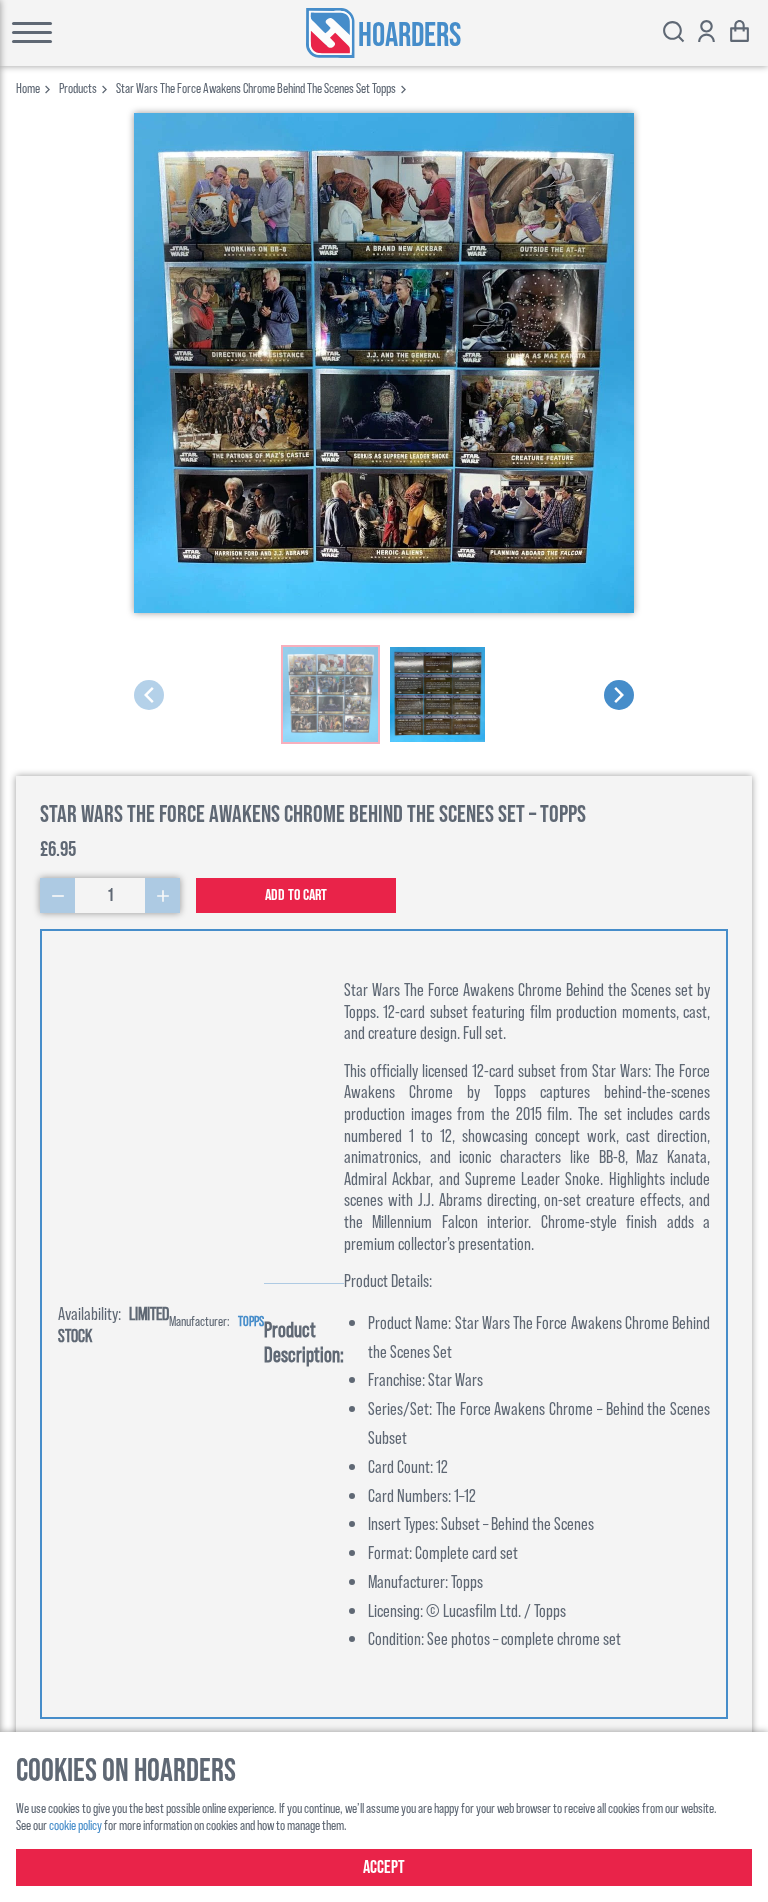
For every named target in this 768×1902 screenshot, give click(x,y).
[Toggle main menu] (86, 33)
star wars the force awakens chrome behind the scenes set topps (256, 87)
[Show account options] (706, 33)
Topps (251, 1320)
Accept (384, 1867)
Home (28, 87)
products (78, 87)
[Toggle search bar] (673, 33)
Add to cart (296, 895)
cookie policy (75, 1824)
